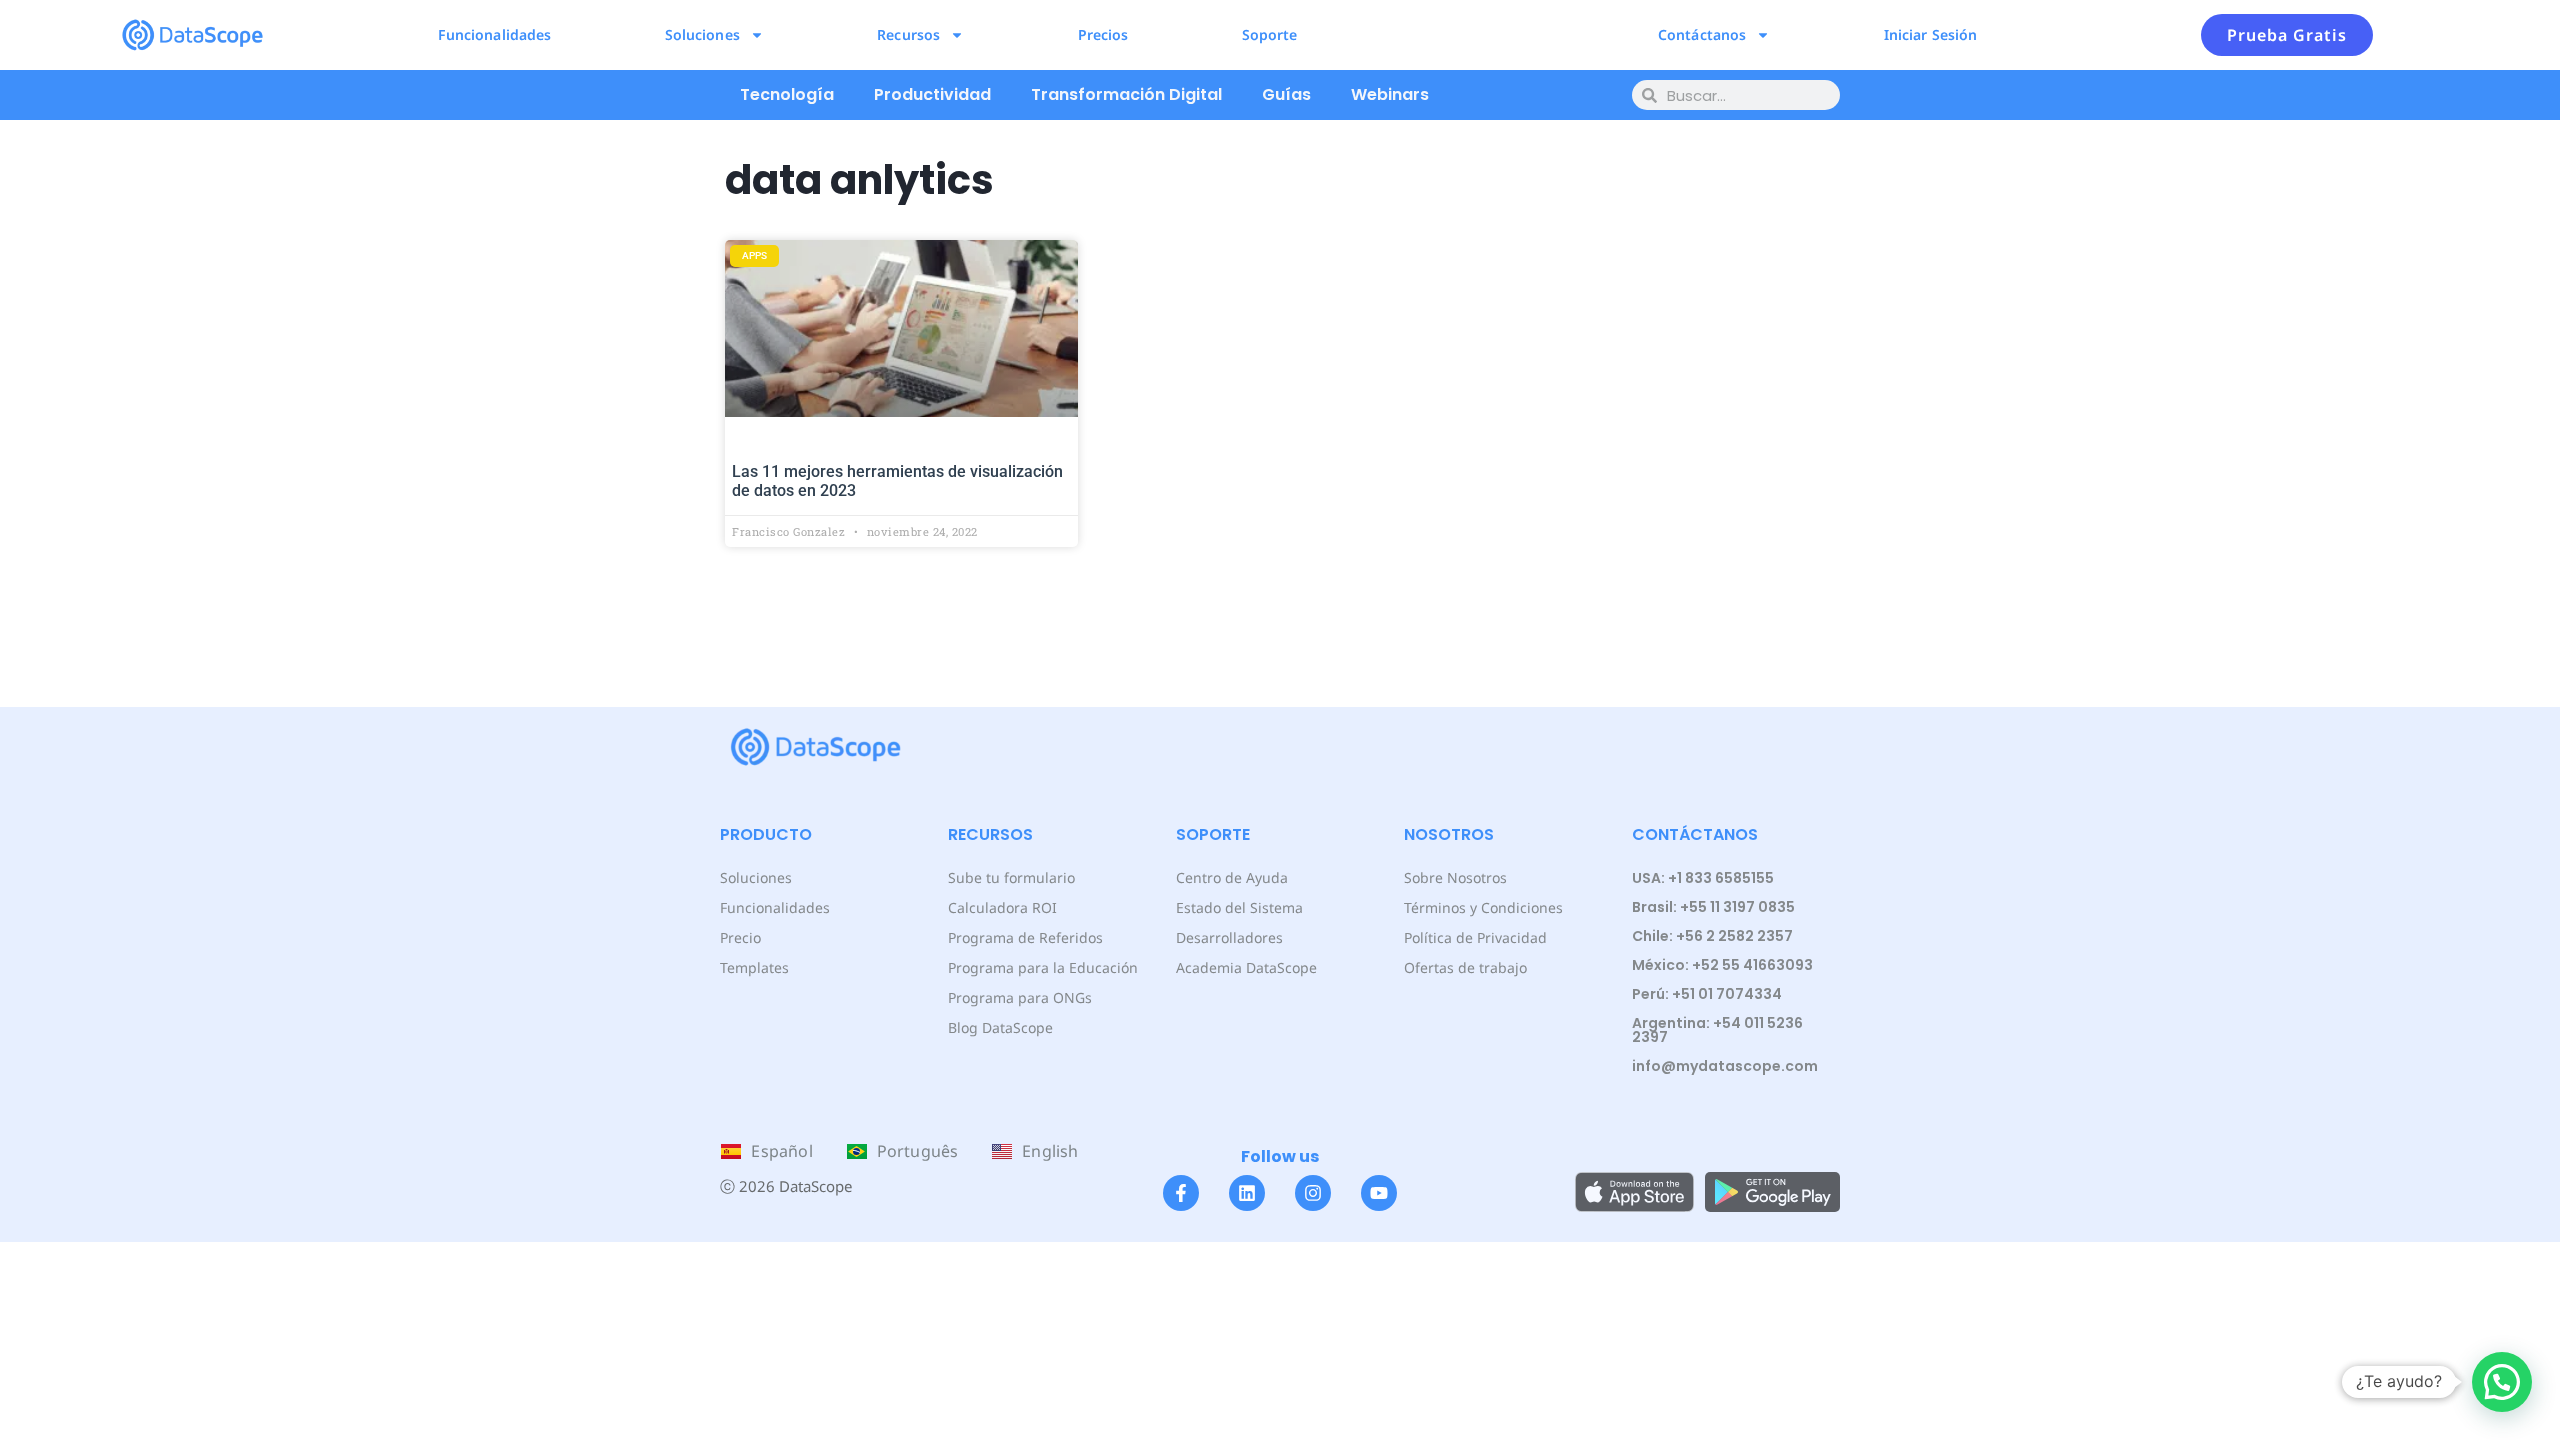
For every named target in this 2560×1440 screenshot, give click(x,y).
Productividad (932, 94)
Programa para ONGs (1020, 997)
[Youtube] (1379, 1193)
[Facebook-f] (1181, 1193)
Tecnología (787, 94)
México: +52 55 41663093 (1722, 965)
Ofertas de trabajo (1465, 967)
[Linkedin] (1247, 1193)
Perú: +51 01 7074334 (1707, 994)
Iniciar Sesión (1930, 34)
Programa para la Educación (1043, 967)
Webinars (1390, 94)
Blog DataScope (1000, 1027)
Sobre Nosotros (1455, 877)
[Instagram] (1313, 1193)
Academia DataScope (1246, 967)
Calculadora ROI (1002, 907)
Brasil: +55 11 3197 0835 (1713, 907)
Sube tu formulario (1011, 877)
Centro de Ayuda (1232, 877)
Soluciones (702, 34)
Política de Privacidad (1475, 937)
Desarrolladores (1229, 937)
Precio (740, 937)
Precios (1103, 34)
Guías (1286, 94)
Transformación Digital (1126, 94)
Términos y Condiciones (1483, 907)
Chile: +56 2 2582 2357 (1712, 936)
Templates (754, 967)
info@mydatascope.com (1725, 1066)
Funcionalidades (495, 34)
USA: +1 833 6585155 (1703, 878)
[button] (2502, 1382)
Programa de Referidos (1025, 937)
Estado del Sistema (1239, 907)
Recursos (908, 34)
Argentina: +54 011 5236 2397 (1717, 1030)
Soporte (1270, 34)
